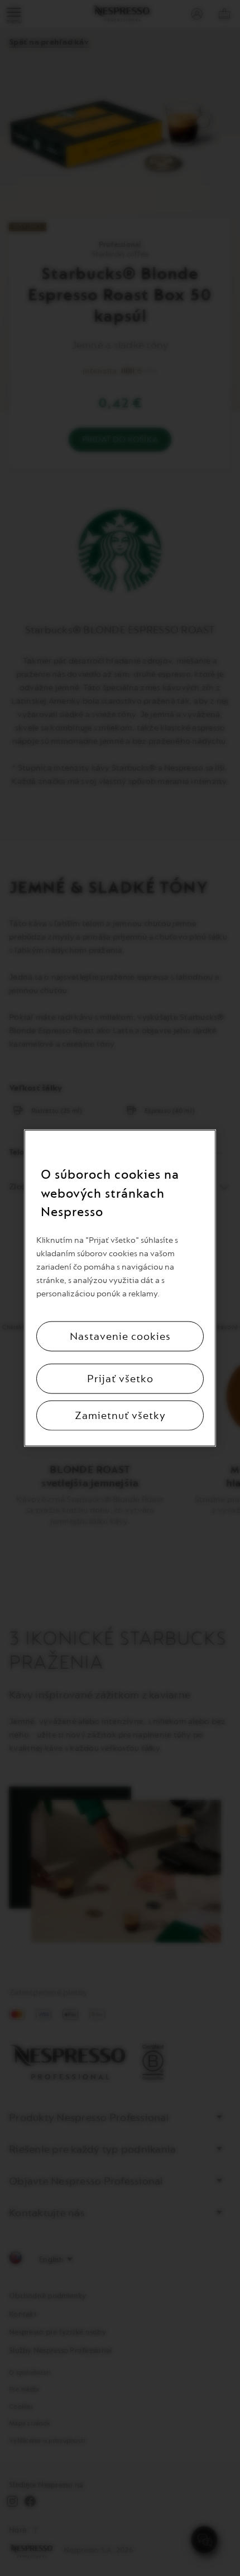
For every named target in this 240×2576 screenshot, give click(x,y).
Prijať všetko (120, 1378)
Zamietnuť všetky (120, 1415)
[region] (120, 1288)
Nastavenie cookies (120, 1336)
